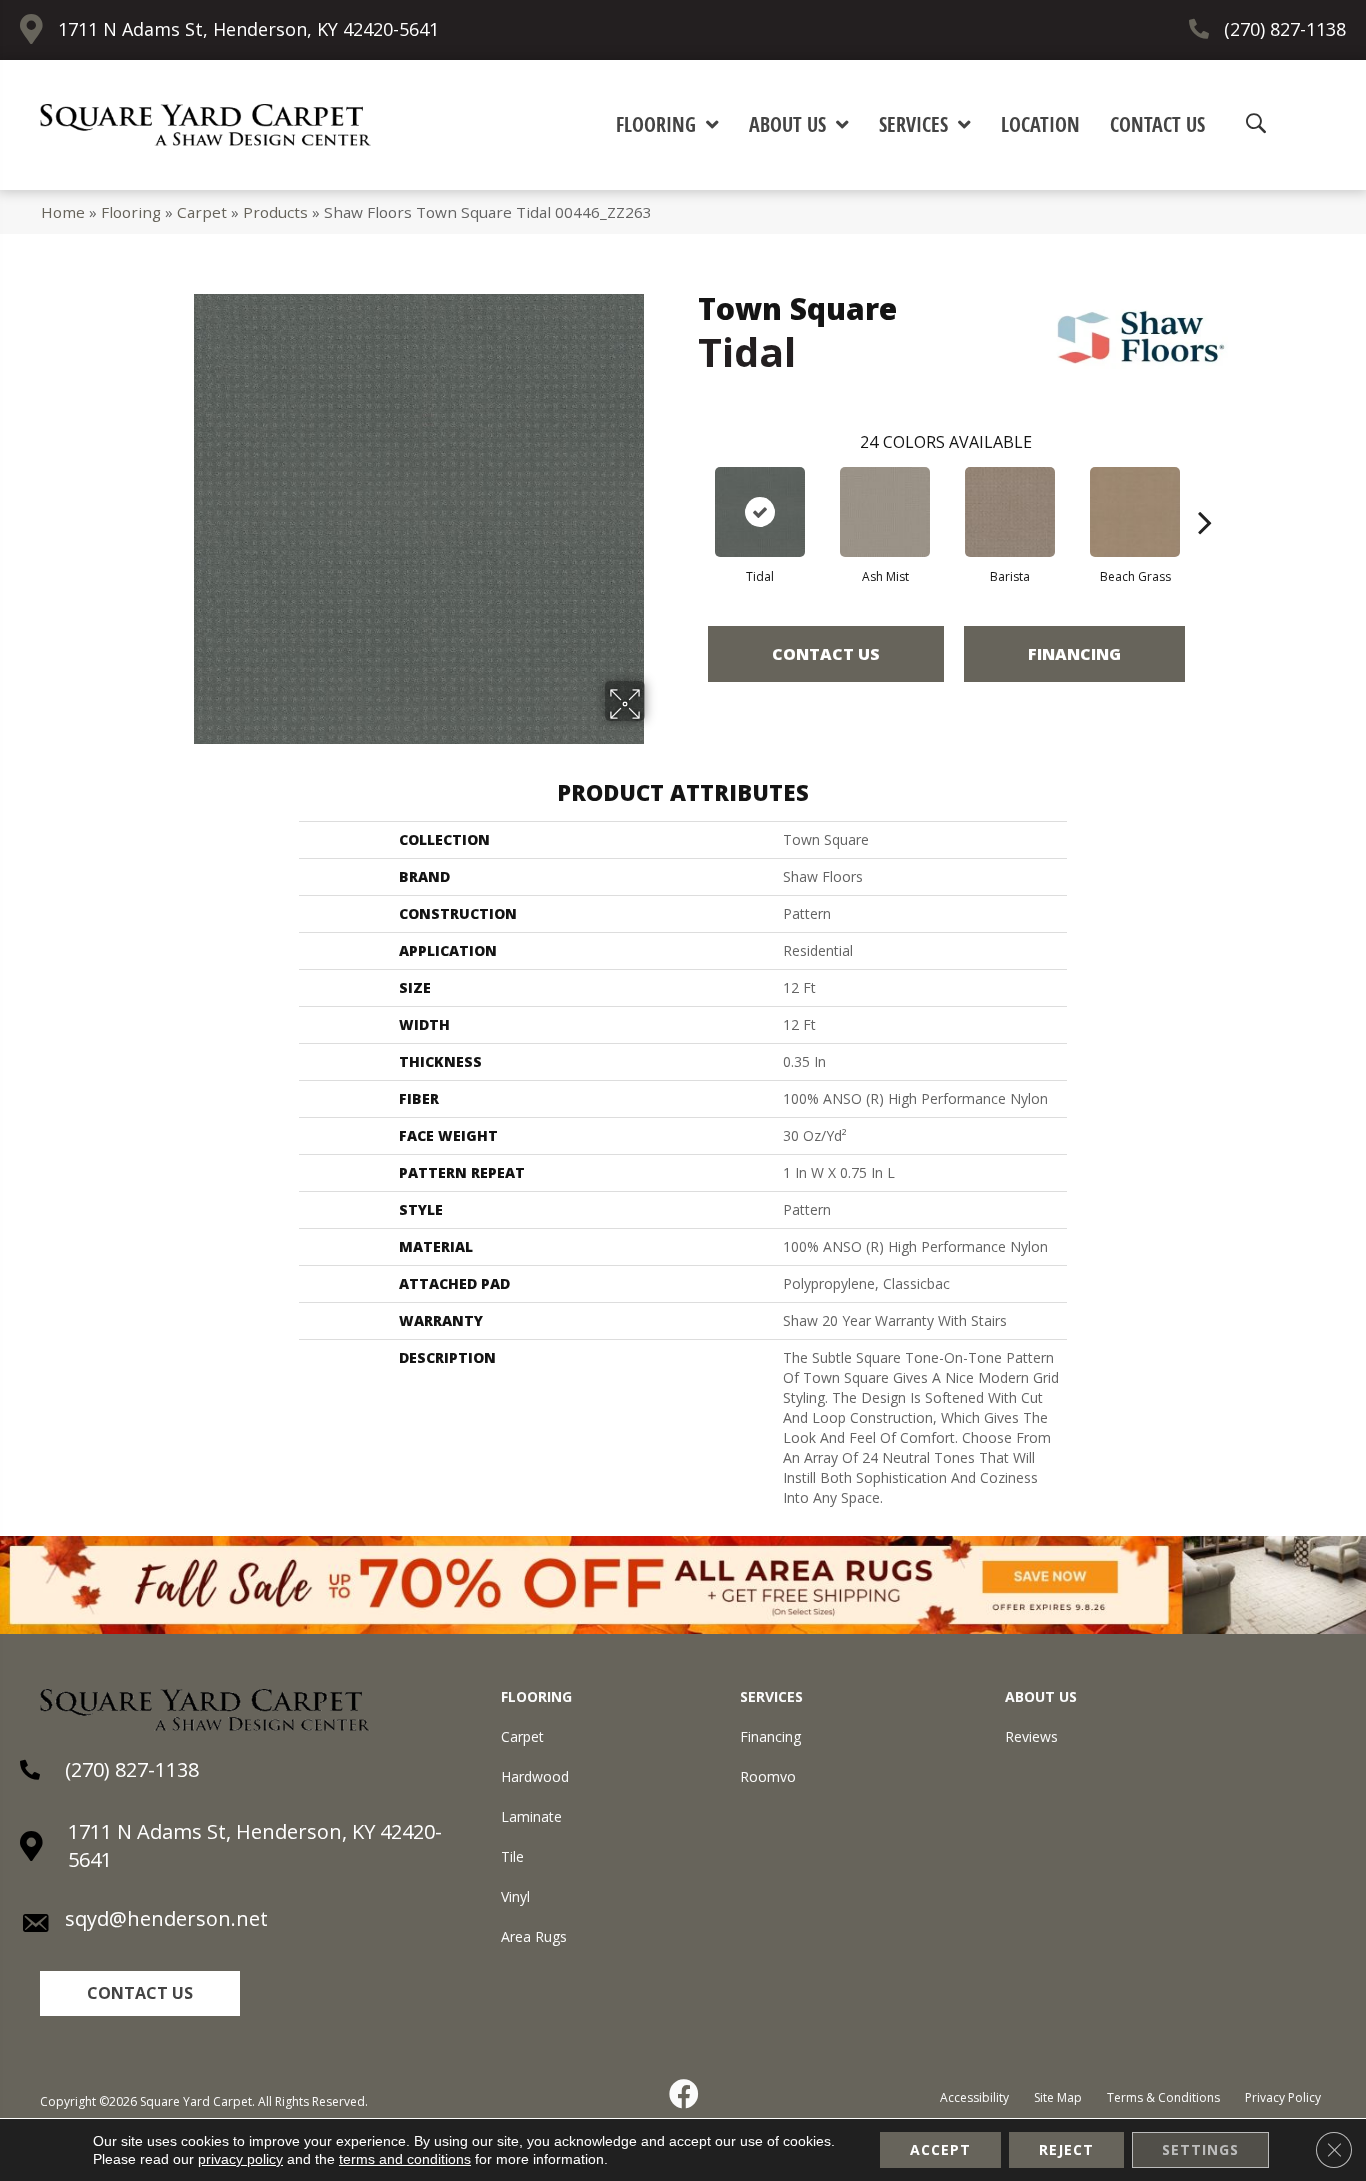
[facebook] (685, 2094)
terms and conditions (405, 2159)
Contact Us (826, 654)
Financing (1074, 654)
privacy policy (240, 2159)
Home (63, 212)
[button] (140, 1993)
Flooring (131, 212)
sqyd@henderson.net (166, 1918)
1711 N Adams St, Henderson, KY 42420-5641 (248, 29)
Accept (940, 2149)
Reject (1066, 2149)
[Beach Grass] (1135, 512)
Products (275, 212)
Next (1205, 492)
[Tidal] (760, 512)
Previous (688, 492)
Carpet (202, 212)
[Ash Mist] (885, 512)
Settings (1200, 2149)
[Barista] (1010, 512)
